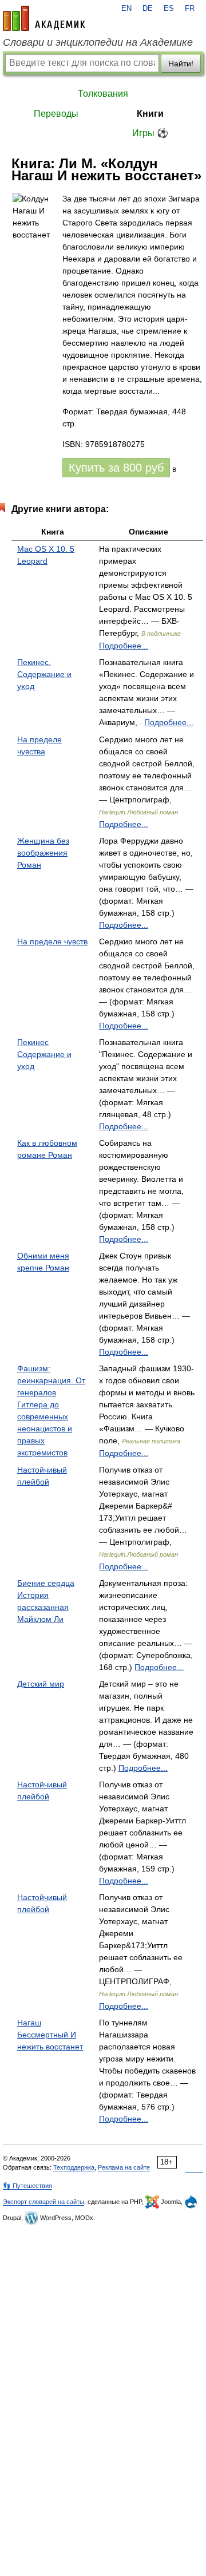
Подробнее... (124, 646)
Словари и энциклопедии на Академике (98, 42)
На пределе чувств (52, 941)
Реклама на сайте (124, 2167)
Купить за (116, 468)
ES (169, 9)
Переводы (56, 114)
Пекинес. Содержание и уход (44, 674)
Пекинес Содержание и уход (44, 1054)
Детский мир (41, 1684)
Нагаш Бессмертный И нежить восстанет (50, 2035)
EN (126, 9)
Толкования (103, 94)
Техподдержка (74, 2167)
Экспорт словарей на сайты (43, 2202)
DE (148, 9)
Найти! (181, 64)
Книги (150, 114)
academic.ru (44, 18)
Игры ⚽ (150, 133)
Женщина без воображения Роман (43, 853)
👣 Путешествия (27, 2186)
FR (190, 9)
